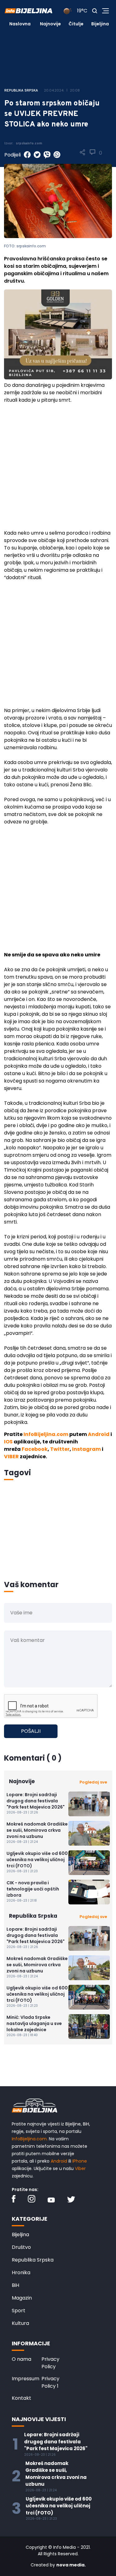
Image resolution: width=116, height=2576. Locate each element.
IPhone (80, 2161)
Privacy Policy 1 (50, 2382)
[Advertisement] (58, 469)
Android (99, 1434)
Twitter (60, 1449)
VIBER (11, 1457)
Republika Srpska (33, 2260)
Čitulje (76, 24)
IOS (8, 1442)
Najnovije (50, 24)
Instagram (86, 1449)
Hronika (21, 2273)
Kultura (20, 2323)
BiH (15, 2285)
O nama (21, 2359)
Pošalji (31, 1731)
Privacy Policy (50, 2363)
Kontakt (21, 2398)
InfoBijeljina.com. (30, 2139)
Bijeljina (100, 24)
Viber (80, 2168)
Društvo (21, 2247)
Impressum (26, 2379)
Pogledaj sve (93, 1782)
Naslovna (20, 24)
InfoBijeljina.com (46, 1434)
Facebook (35, 1449)
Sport (19, 2311)
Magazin (22, 2298)
